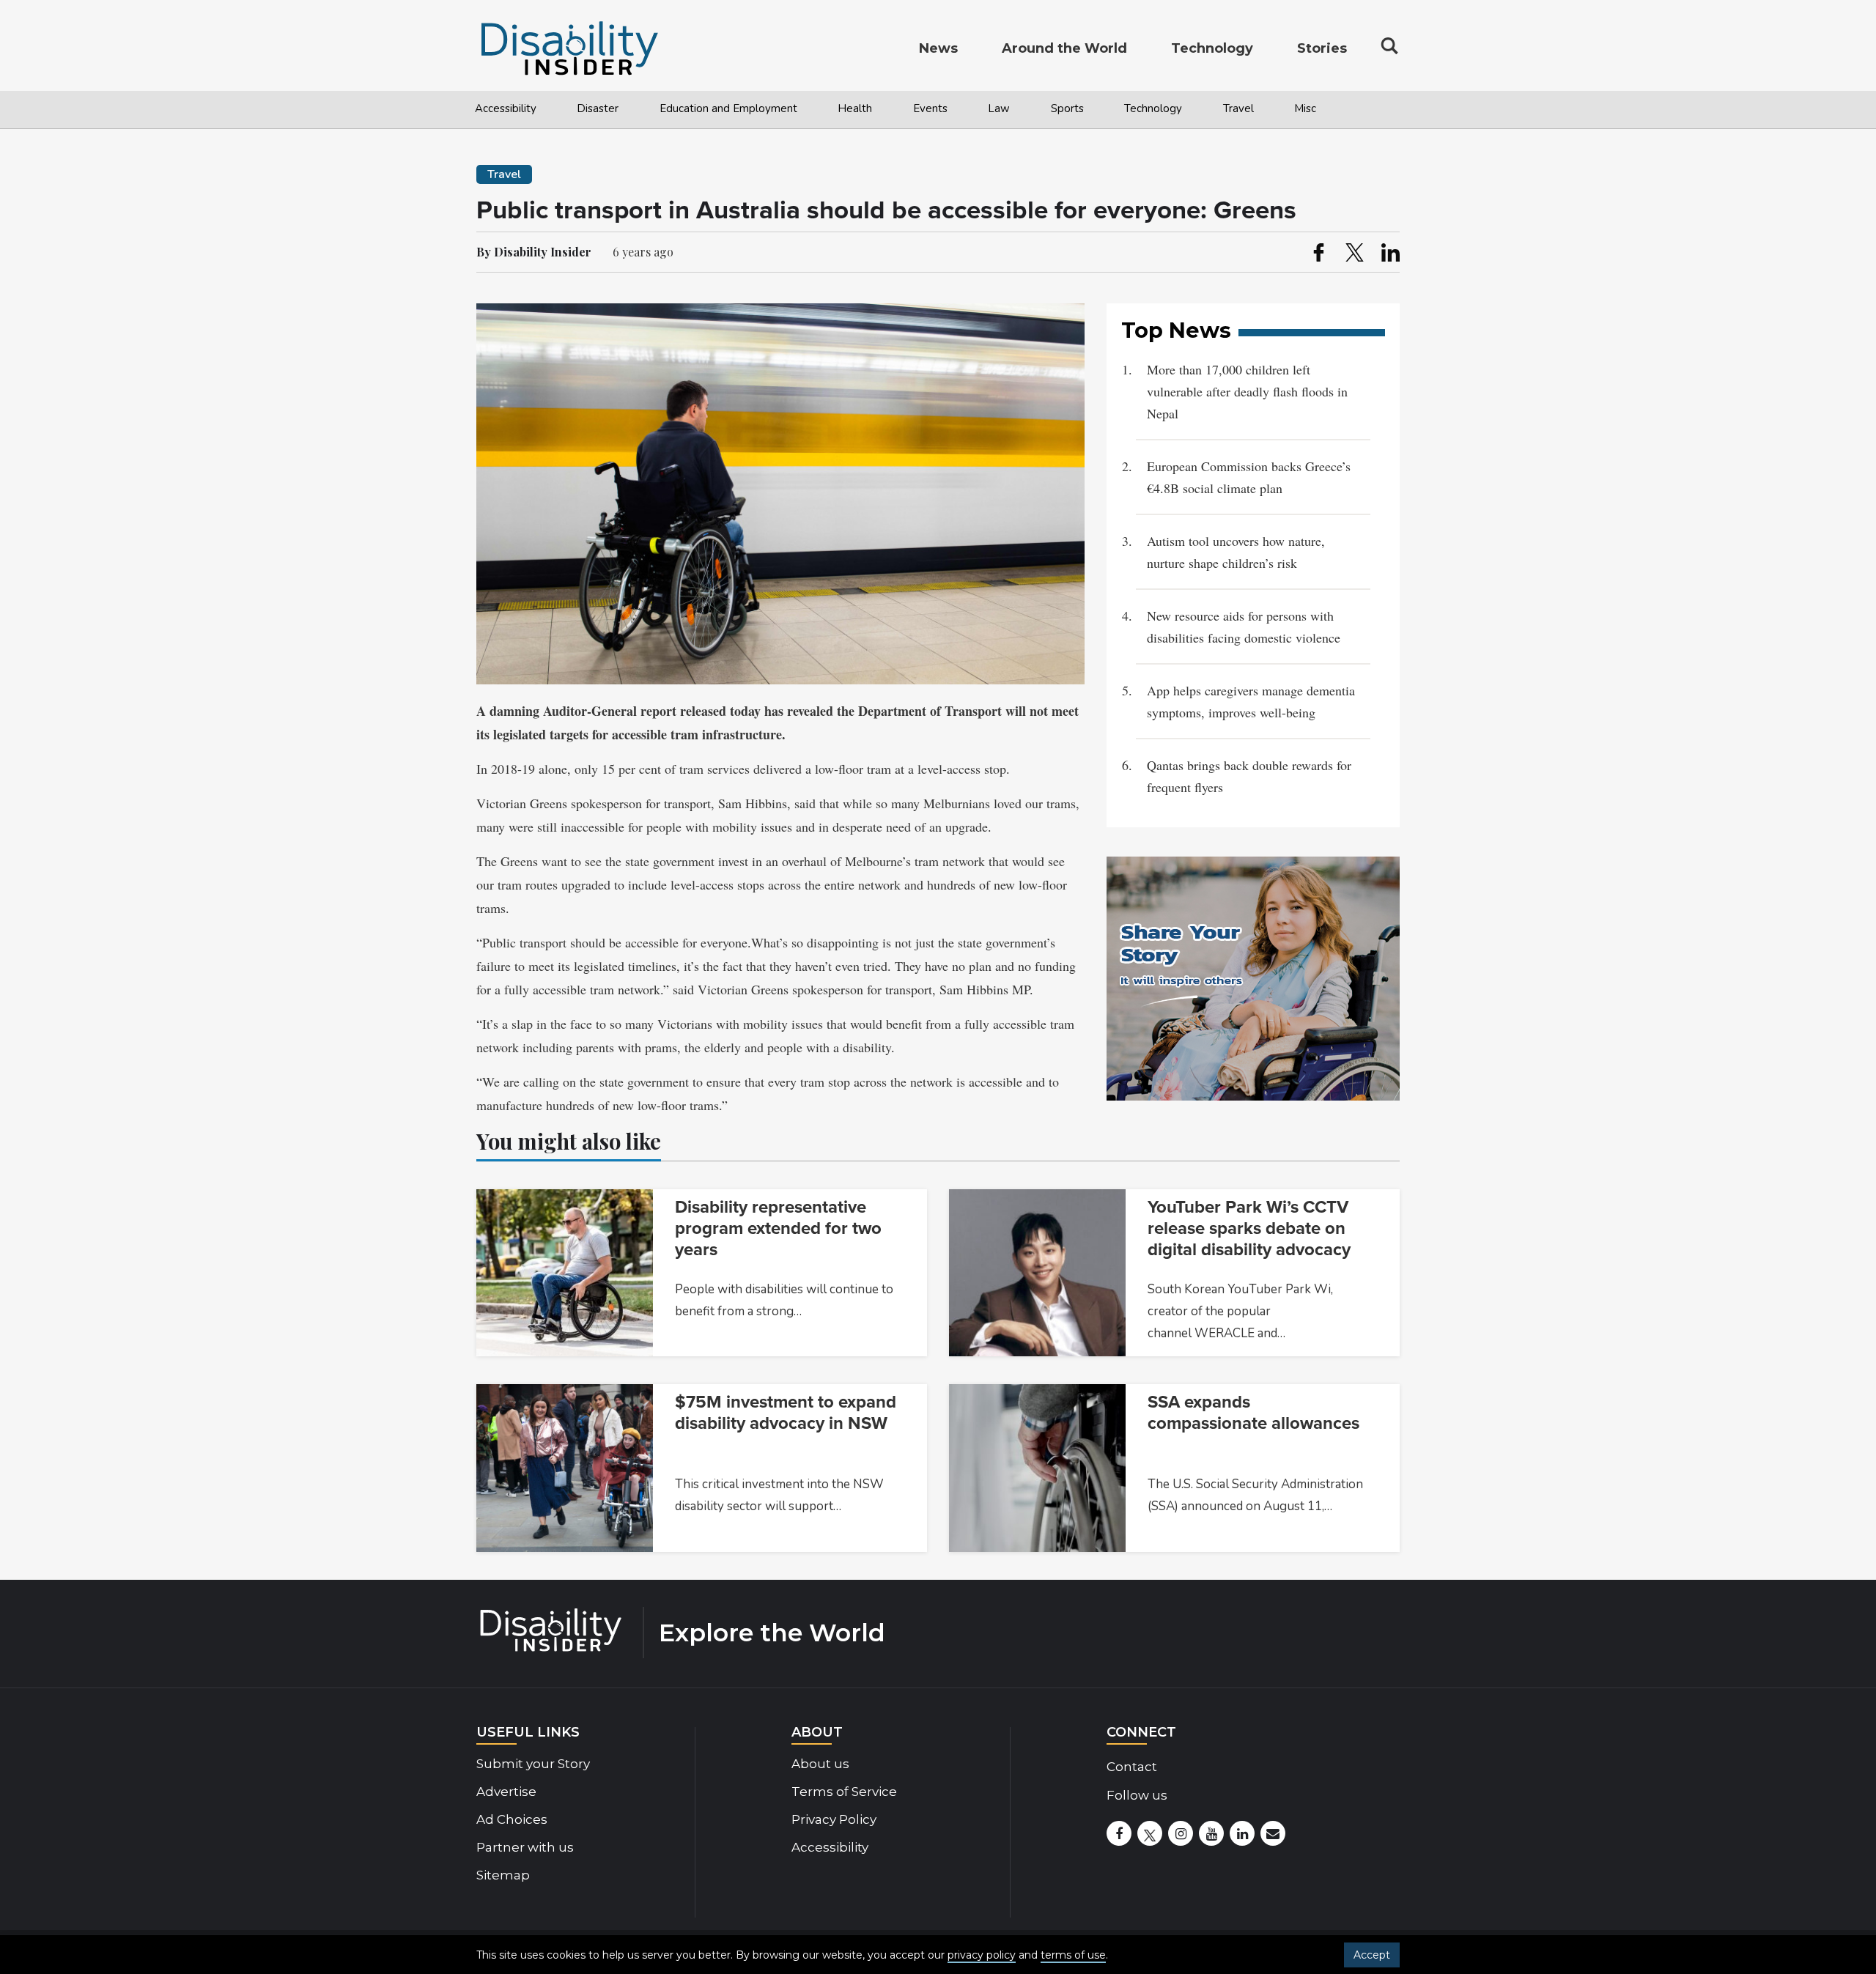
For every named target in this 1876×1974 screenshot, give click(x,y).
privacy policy (982, 1955)
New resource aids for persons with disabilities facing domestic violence (1244, 626)
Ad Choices (512, 1819)
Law (999, 108)
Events (930, 108)
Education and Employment (728, 108)
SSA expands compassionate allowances (1253, 1413)
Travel (1238, 108)
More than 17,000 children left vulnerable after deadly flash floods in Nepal (1247, 391)
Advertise (506, 1792)
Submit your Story (533, 1764)
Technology (1153, 108)
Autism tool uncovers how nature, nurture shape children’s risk (1236, 552)
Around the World (1064, 48)
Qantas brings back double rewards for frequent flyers (1249, 776)
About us (820, 1764)
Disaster (598, 108)
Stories (1322, 48)
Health (855, 108)
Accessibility (506, 108)
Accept (1372, 1955)
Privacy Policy (834, 1819)
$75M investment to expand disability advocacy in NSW (786, 1413)
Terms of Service (844, 1792)
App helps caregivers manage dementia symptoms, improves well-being (1251, 701)
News (938, 48)
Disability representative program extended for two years (778, 1228)
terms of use (1073, 1955)
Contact (1132, 1767)
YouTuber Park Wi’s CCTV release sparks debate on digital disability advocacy (1249, 1228)
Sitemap (503, 1875)
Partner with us (525, 1847)
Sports (1067, 108)
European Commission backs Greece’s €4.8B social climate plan (1249, 477)
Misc (1305, 108)
